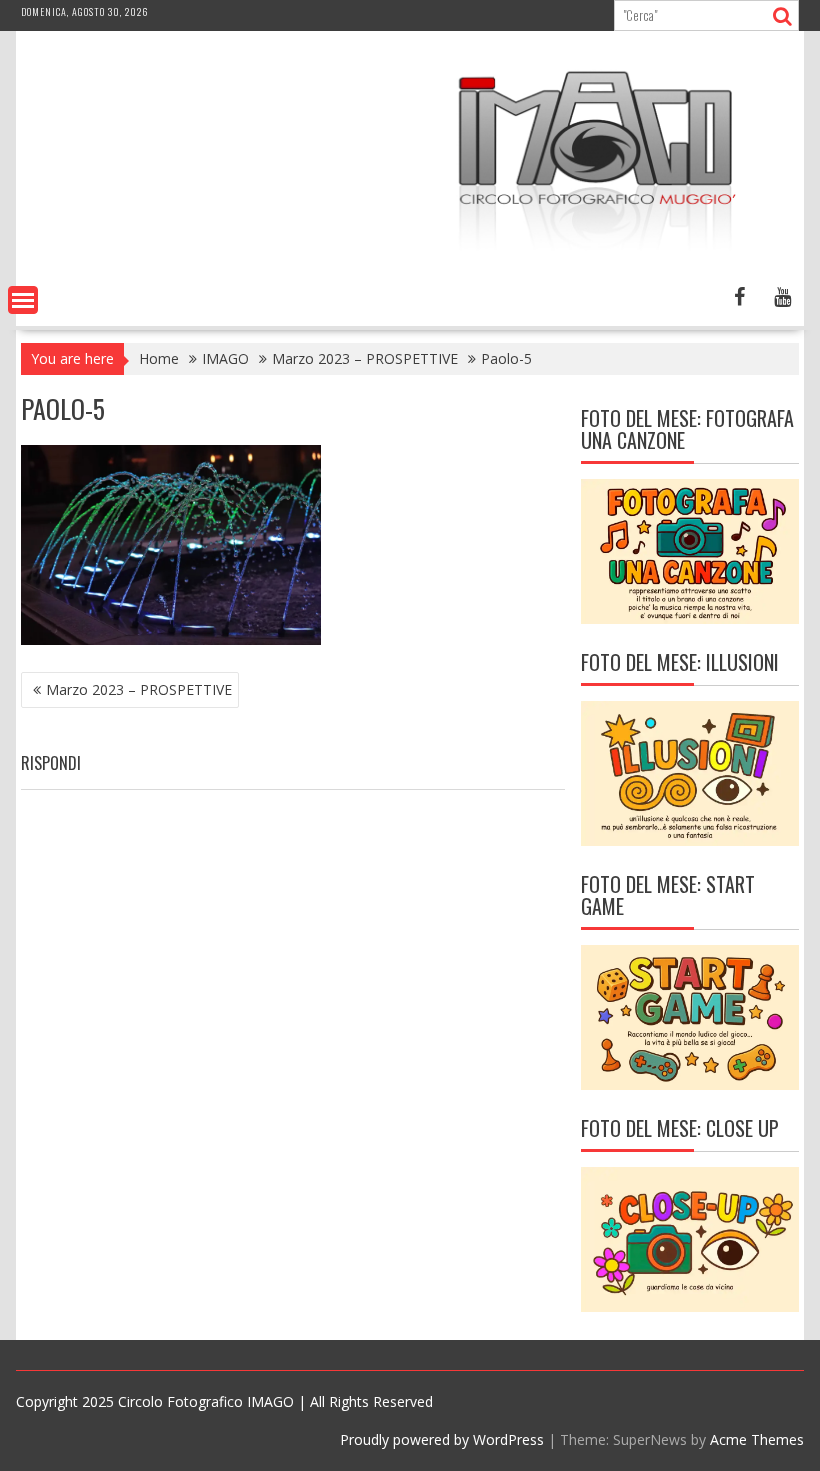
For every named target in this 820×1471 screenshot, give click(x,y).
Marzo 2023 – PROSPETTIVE (139, 689)
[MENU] (23, 300)
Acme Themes (757, 1439)
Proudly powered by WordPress (442, 1439)
